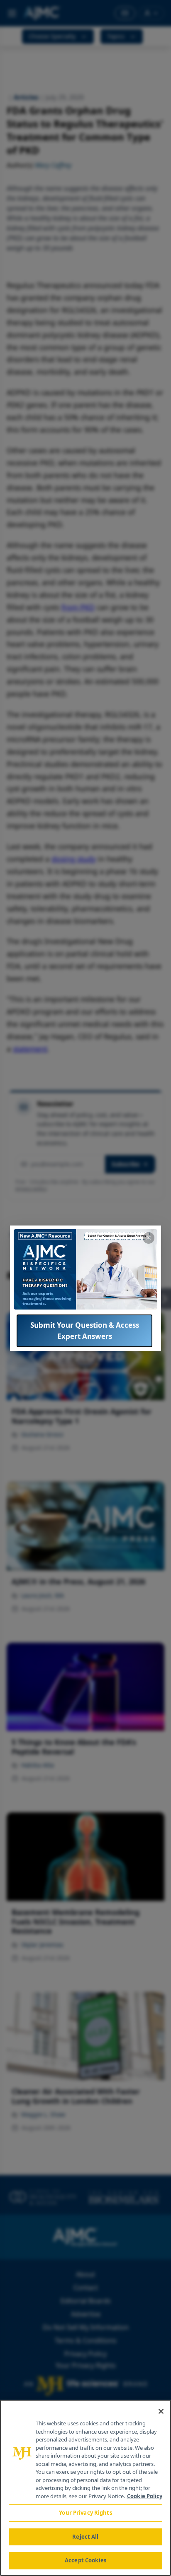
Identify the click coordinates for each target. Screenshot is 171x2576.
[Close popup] (149, 1238)
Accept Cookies (85, 2560)
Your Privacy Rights (85, 2513)
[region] (85, 2488)
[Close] (161, 2411)
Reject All (85, 2537)
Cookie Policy (145, 2496)
